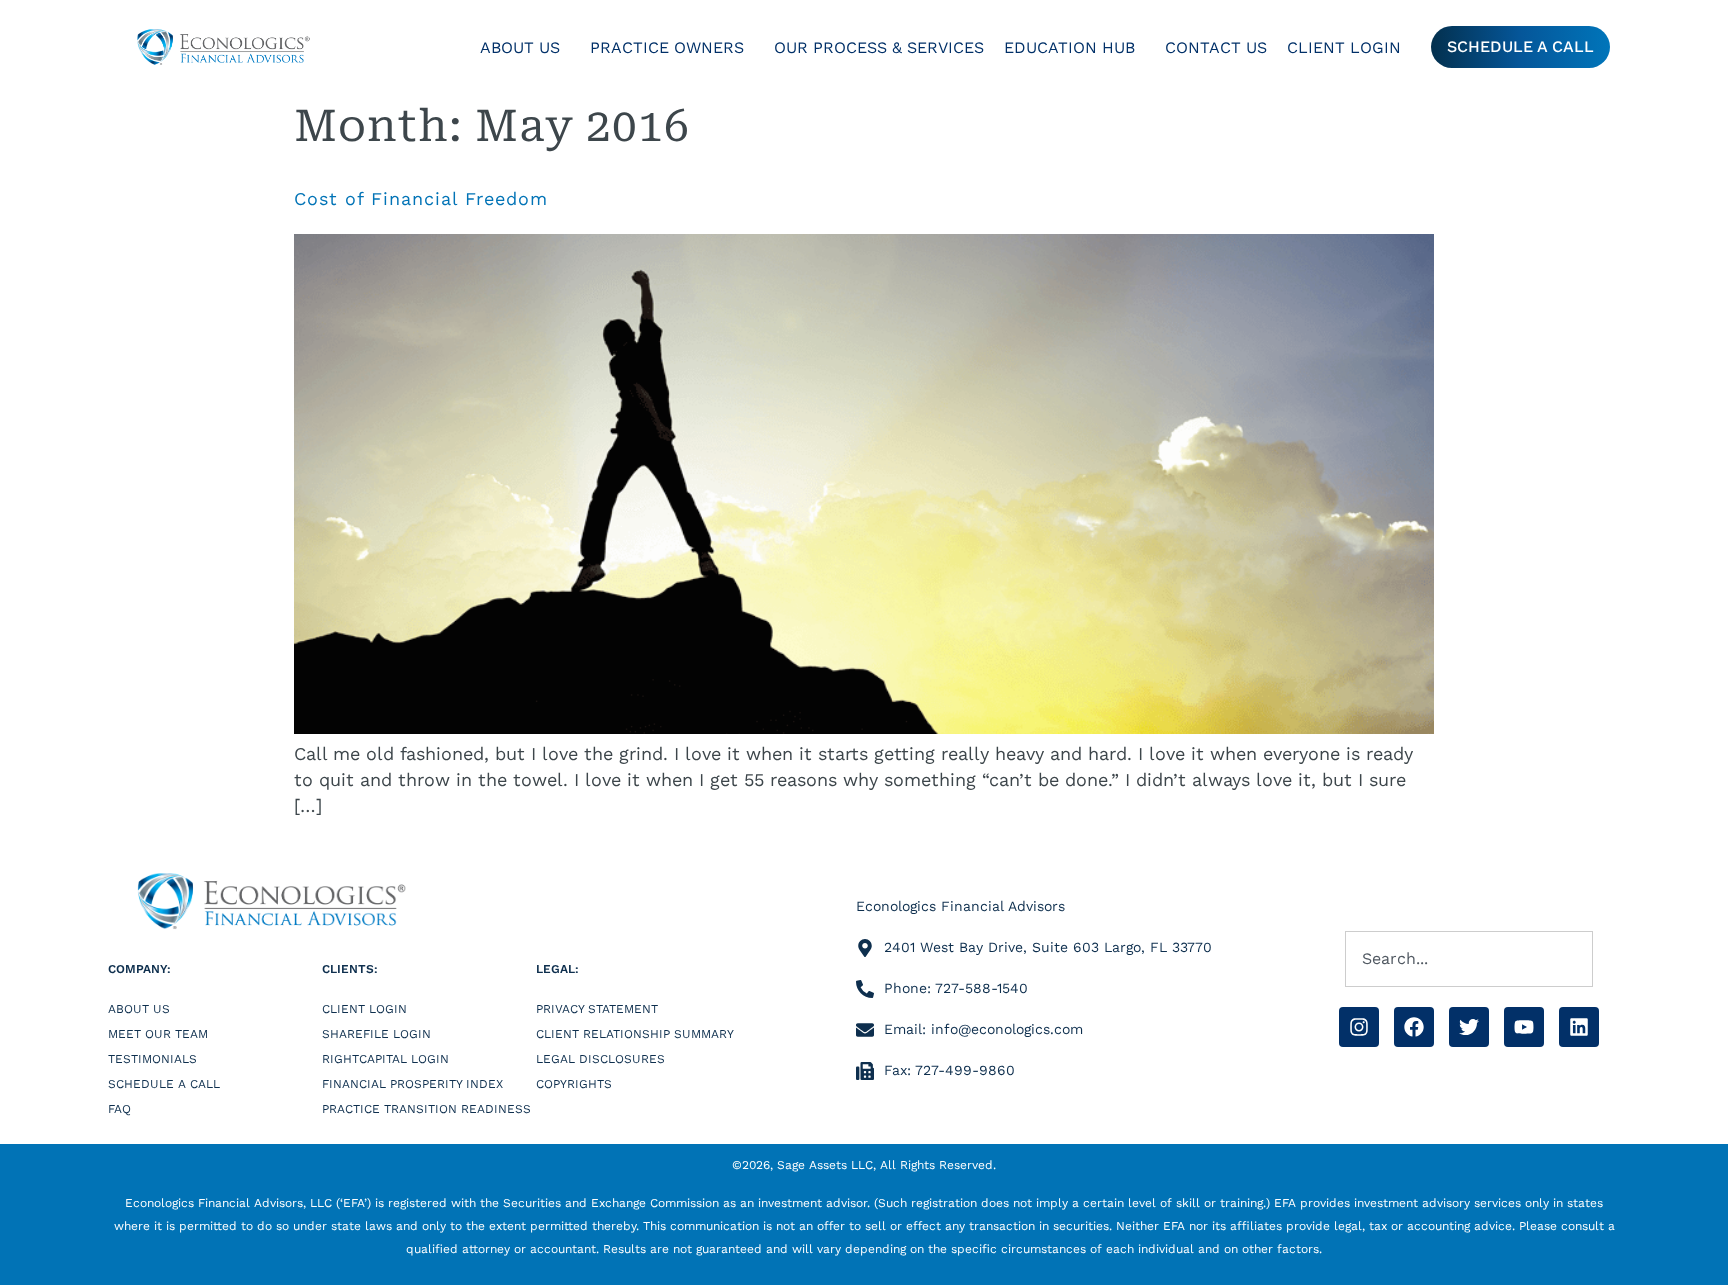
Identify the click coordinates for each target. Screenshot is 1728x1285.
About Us (520, 47)
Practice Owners (667, 47)
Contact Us (1216, 47)
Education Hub (1069, 47)
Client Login (1344, 47)
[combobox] (1469, 959)
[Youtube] (1524, 1027)
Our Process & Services (879, 47)
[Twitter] (1469, 1027)
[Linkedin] (1579, 1027)
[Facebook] (1414, 1027)
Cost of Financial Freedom (421, 198)
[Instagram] (1359, 1027)
